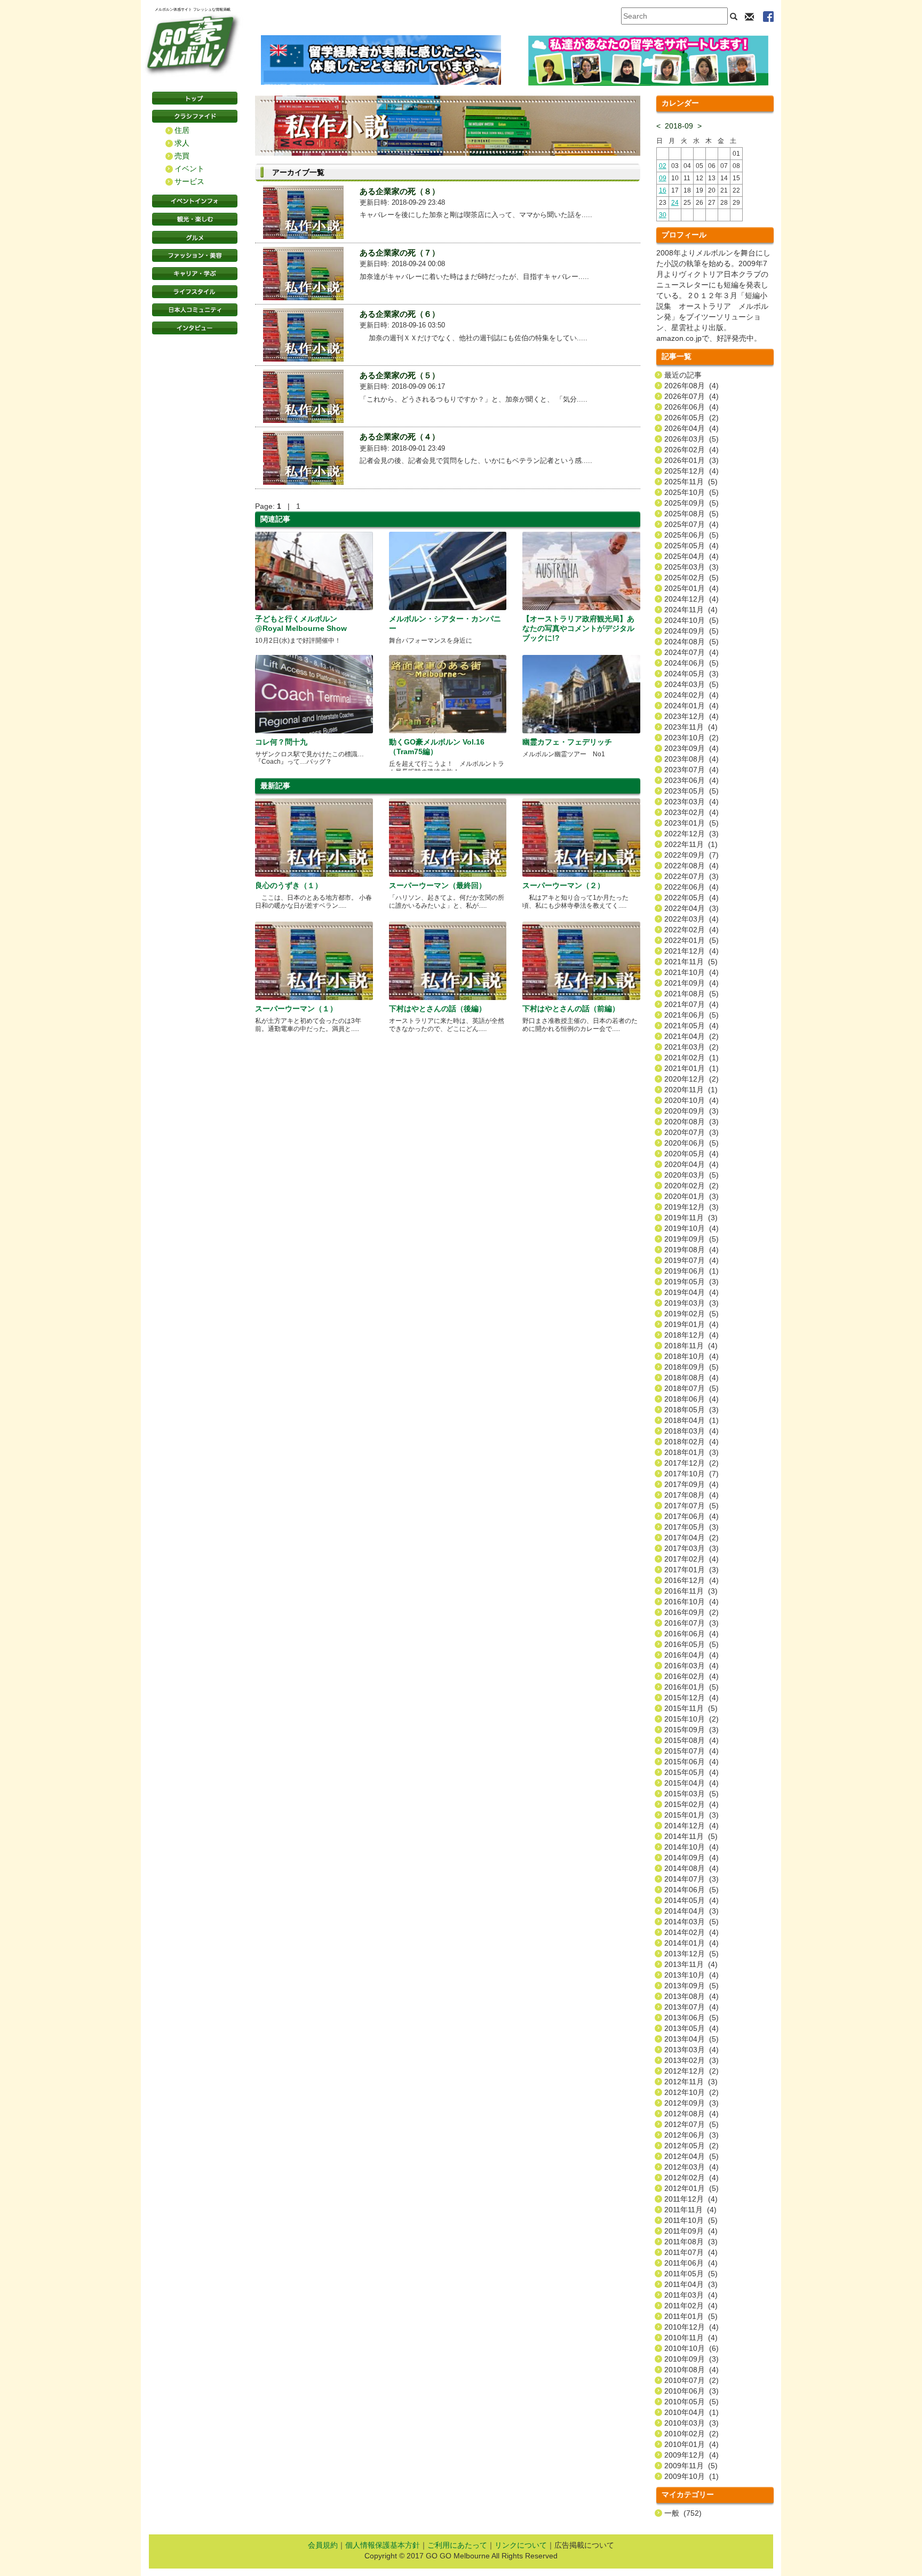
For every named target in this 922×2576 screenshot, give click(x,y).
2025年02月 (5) (691, 578)
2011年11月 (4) (690, 2210)
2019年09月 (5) (691, 1239)
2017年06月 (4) (691, 1516)
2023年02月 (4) (691, 812)
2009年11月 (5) (691, 2466)
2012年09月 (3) (691, 2103)
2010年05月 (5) (691, 2402)
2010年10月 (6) (691, 2348)
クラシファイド (195, 116)
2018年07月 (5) (691, 1388)
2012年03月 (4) (691, 2167)
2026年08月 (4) (691, 386)
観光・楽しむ (195, 219)
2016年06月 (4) (691, 1634)
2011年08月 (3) (691, 2242)
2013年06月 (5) (691, 2018)
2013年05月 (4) (691, 2028)
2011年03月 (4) (691, 2295)
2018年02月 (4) (691, 1442)
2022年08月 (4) (691, 866)
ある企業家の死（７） (400, 253)
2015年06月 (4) (691, 1762)
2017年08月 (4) (691, 1495)
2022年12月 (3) (691, 834)
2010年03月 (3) (691, 2423)
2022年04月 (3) (691, 908)
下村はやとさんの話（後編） (438, 1009)
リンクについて (521, 2545)
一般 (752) (683, 2513)
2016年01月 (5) (691, 1687)
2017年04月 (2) (691, 1538)
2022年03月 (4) (691, 919)
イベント (189, 169)
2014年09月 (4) (691, 1858)
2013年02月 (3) (691, 2060)
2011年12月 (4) (691, 2199)
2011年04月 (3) (691, 2284)
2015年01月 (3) (691, 1815)
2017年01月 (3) (691, 1570)
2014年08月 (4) (691, 1868)
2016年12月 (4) (691, 1580)
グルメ (195, 237)
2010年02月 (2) (691, 2434)
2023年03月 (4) (691, 802)
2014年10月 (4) (691, 1847)
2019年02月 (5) (691, 1314)
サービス (189, 181)
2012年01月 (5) (691, 2188)
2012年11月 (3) (691, 2082)
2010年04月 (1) (691, 2412)
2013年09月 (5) (691, 1986)
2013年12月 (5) (691, 1954)
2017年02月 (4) (691, 1559)
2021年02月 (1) (691, 1058)
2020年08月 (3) (691, 1122)
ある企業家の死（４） (400, 437)
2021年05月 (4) (691, 1026)
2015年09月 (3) (691, 1730)
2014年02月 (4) (691, 1932)
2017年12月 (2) (691, 1463)
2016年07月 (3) (691, 1623)
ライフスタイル (195, 292)
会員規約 (323, 2545)
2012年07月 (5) (691, 2124)
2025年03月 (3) (691, 567)
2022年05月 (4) (691, 898)
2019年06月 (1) (691, 1271)
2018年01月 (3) (691, 1452)
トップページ (195, 98)
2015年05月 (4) (691, 1772)
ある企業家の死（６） (400, 314)
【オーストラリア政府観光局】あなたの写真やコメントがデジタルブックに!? (578, 628)
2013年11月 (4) (691, 1964)
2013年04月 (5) (691, 2039)
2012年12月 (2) (691, 2071)
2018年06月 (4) (691, 1399)
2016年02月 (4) (691, 1676)
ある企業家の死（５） (400, 375)
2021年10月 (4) (691, 972)
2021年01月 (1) (691, 1068)
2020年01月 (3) (691, 1196)
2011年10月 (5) (691, 2220)
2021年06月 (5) (691, 1015)
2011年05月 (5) (691, 2274)
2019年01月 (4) (691, 1324)
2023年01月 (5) (691, 823)
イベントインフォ (195, 201)
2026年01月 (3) (691, 460)
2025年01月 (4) (691, 588)
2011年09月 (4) (691, 2231)
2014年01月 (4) (691, 1943)
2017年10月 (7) (691, 1474)
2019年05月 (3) (691, 1282)
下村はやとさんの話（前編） (571, 1009)
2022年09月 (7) (691, 855)
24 (675, 203)
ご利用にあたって (457, 2545)
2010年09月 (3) (691, 2359)
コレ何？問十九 (281, 742)
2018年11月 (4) (691, 1346)
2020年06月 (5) (691, 1143)
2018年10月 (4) (691, 1356)
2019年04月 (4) (691, 1292)
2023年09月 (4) (691, 748)
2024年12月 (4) (691, 599)
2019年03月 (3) (691, 1303)
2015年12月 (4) (691, 1698)
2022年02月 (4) (691, 930)
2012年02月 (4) (691, 2178)
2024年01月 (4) (691, 706)
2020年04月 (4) (691, 1164)
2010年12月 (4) (691, 2327)
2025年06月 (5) (691, 535)
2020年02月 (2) (691, 1186)
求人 (182, 143)
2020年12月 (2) (691, 1079)
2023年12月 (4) (691, 716)
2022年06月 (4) (691, 887)
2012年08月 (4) (691, 2114)
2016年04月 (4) (691, 1655)
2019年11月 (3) (691, 1218)
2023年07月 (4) (691, 770)
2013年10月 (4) (691, 1975)
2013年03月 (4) (691, 2050)
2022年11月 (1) (691, 844)
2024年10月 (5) (691, 620)
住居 (182, 130)
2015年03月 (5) (691, 1794)
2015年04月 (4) (691, 1783)
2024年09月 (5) (691, 631)
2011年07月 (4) (691, 2252)
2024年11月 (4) (691, 610)
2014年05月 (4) (691, 1900)
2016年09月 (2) (691, 1612)
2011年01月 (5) (691, 2316)
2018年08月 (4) (691, 1378)
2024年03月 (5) (691, 684)
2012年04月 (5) (691, 2156)
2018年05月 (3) (691, 1410)
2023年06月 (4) (691, 780)
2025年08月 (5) (691, 514)
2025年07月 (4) (691, 524)
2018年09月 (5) (691, 1367)
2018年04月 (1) (691, 1420)
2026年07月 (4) (691, 396)
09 (663, 178)
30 (663, 215)
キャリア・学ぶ (195, 274)
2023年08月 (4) (691, 759)
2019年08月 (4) (691, 1250)
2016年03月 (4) (691, 1666)
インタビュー (195, 328)
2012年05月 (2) (691, 2146)
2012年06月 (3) (691, 2135)
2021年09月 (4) (691, 983)
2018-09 (679, 126)
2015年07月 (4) (691, 1751)
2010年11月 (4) (691, 2338)
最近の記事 (683, 375)
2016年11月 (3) (691, 1591)
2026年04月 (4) (691, 428)
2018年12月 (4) (691, 1335)
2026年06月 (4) (691, 407)
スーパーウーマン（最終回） (438, 885)
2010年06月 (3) (691, 2391)
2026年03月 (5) (691, 439)
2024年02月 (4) (691, 695)
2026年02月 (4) (691, 450)
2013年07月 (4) (691, 2007)
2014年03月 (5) (691, 1922)
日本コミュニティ (195, 310)
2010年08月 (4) (691, 2370)
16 (663, 190)
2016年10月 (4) (691, 1602)
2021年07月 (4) (691, 1004)
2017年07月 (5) (691, 1506)
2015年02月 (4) (691, 1804)
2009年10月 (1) (691, 2476)
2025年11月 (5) (691, 482)
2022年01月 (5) (691, 940)
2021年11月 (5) (691, 962)
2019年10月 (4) (691, 1228)
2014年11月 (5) (691, 1836)
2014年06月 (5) (691, 1890)
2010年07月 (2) (691, 2380)
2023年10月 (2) (691, 738)
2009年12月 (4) (691, 2455)
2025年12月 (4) (691, 471)
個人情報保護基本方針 (383, 2545)
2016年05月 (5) (691, 1644)
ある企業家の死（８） (400, 191)
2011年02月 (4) (691, 2306)
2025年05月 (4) (691, 546)
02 (663, 166)
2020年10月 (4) (691, 1100)
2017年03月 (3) (691, 1548)
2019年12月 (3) (691, 1207)
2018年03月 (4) (691, 1431)
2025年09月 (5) (691, 503)
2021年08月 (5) (691, 994)
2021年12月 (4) (691, 951)
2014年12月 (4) (691, 1826)
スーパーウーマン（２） (563, 885)
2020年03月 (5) (691, 1175)
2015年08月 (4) (691, 1740)
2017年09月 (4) (691, 1484)
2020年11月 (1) (691, 1090)
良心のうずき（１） (289, 885)
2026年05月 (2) (691, 418)
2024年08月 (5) (691, 642)
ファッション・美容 (195, 255)
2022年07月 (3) (691, 876)
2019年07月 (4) (691, 1260)
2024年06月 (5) (691, 663)
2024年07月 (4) (691, 652)
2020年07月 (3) (691, 1132)
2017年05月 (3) (691, 1527)
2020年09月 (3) (691, 1111)
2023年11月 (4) (691, 727)
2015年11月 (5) (691, 1708)
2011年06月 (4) (691, 2263)
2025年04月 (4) (691, 556)
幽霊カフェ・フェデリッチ (567, 742)
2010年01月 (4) (691, 2444)
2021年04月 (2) (691, 1036)
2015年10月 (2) (691, 1719)
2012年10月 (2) (691, 2092)
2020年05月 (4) (691, 1154)
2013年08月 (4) (691, 1996)
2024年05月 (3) (691, 674)
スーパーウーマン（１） (296, 1009)
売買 (182, 156)
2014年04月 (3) (691, 1911)
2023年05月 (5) (691, 791)
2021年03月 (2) (691, 1047)
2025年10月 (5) (691, 492)
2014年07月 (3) (691, 1879)
